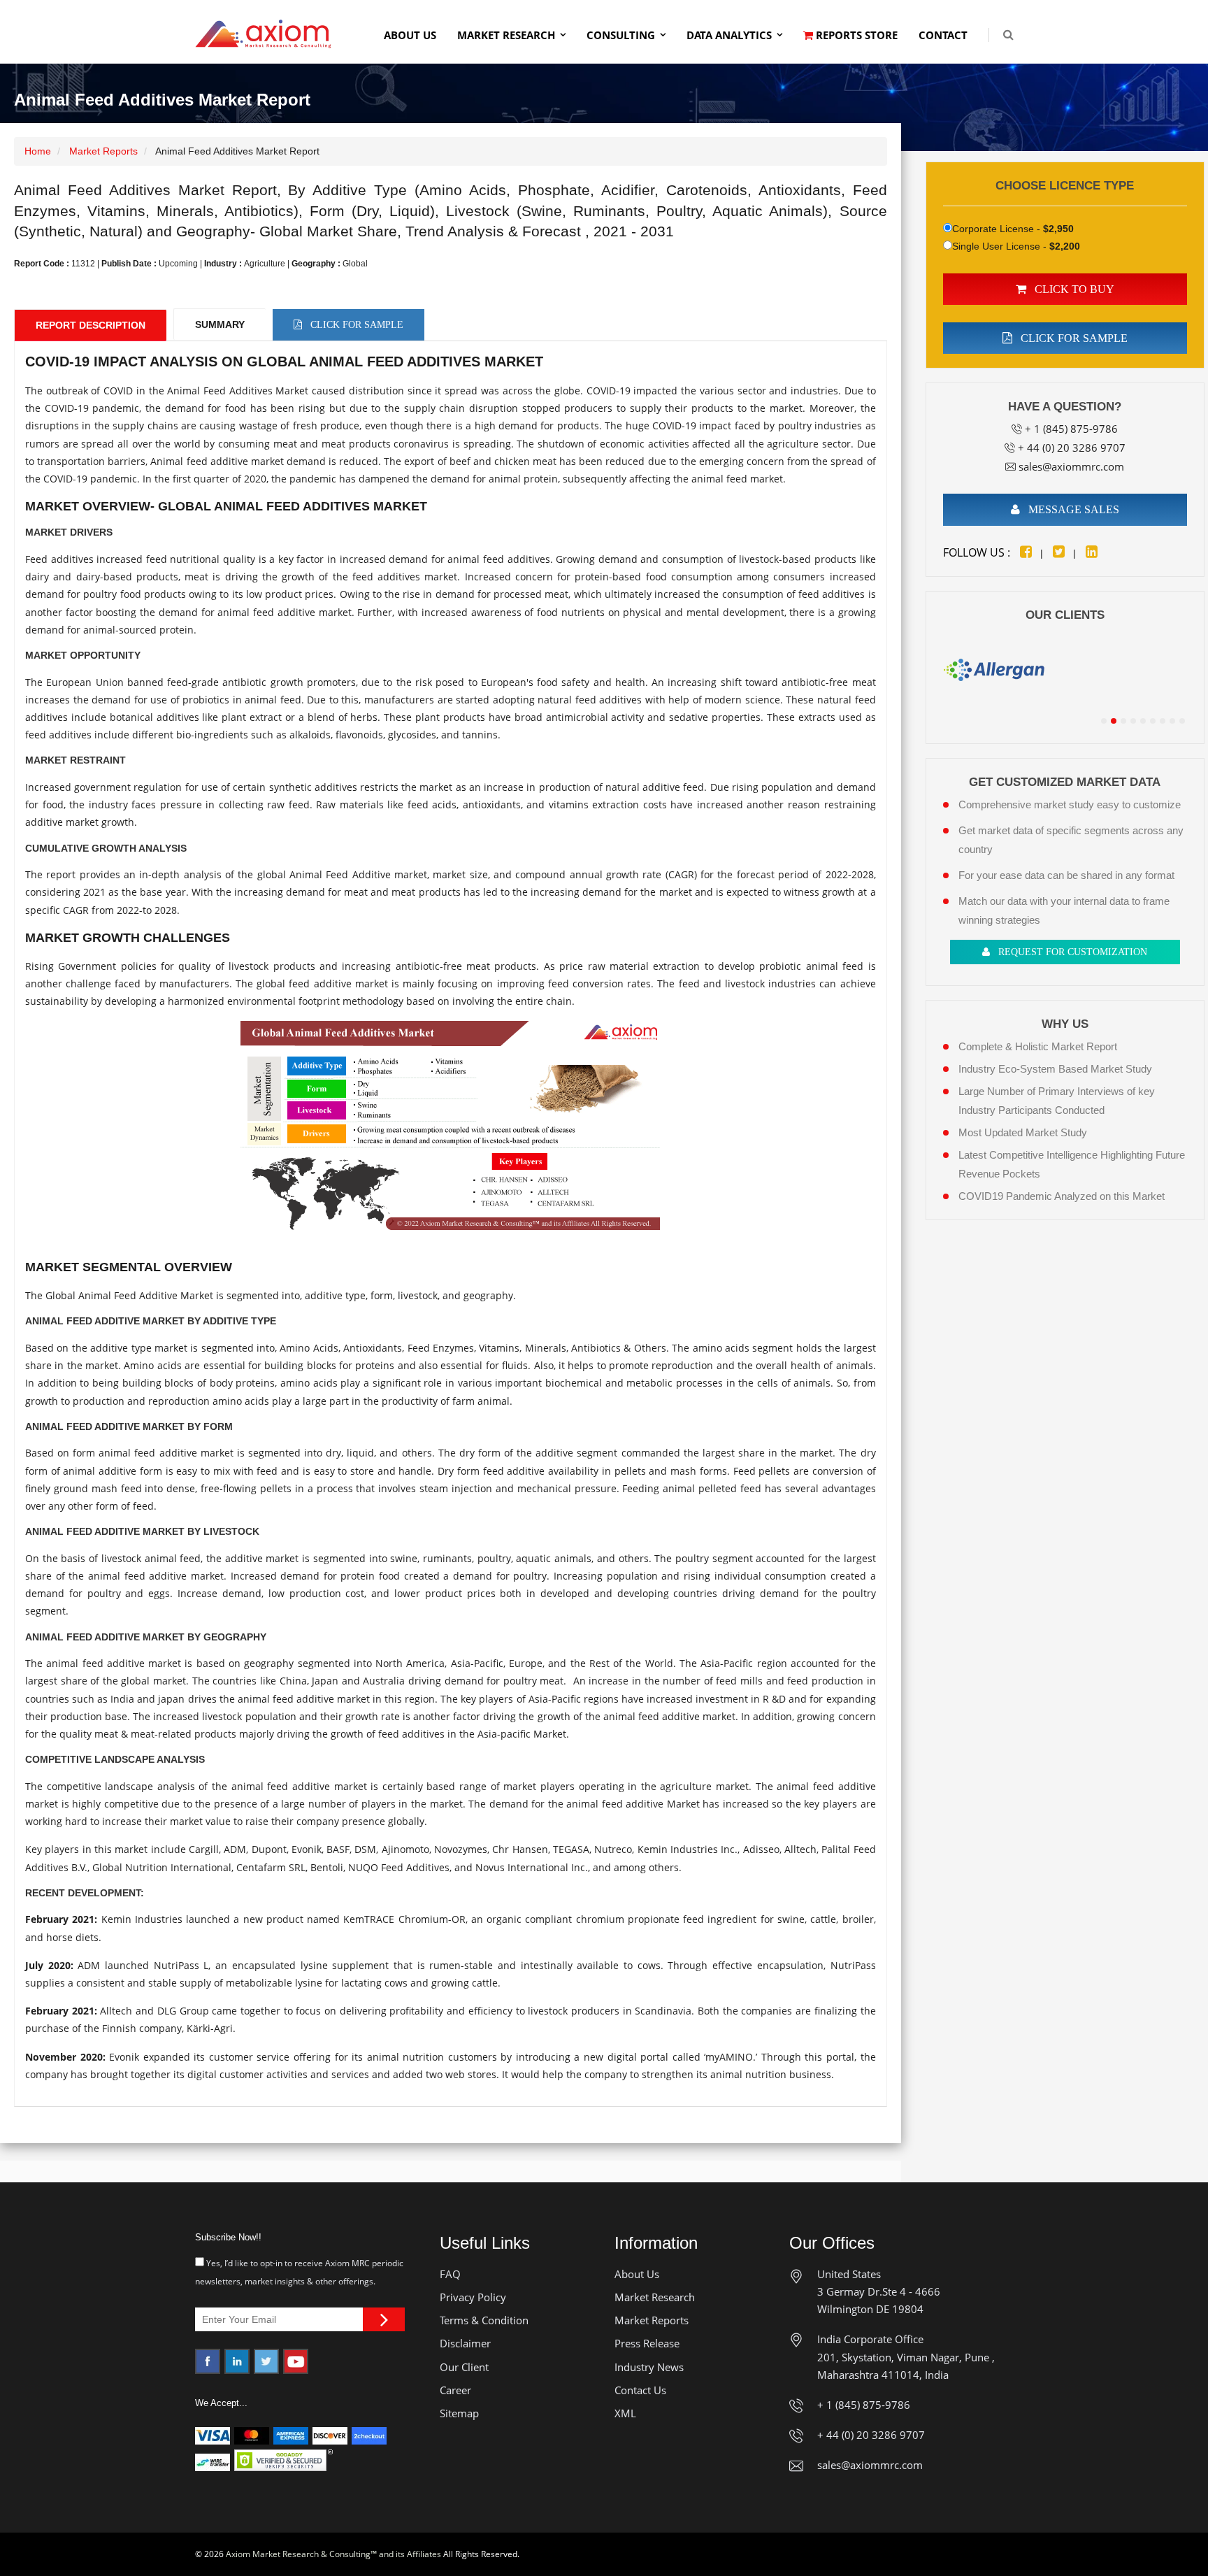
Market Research (506, 35)
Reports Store (855, 35)
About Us (410, 35)
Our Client (464, 2367)
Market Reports (103, 151)
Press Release (647, 2343)
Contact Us (640, 2390)
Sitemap (459, 2413)
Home (38, 151)
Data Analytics (729, 35)
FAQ (450, 2274)
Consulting (621, 35)
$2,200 (1065, 246)
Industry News (649, 2367)
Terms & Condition (484, 2320)
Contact (943, 35)
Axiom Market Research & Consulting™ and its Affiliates (333, 2554)
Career (455, 2390)
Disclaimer (465, 2343)
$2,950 (1058, 229)
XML (625, 2413)
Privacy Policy (473, 2297)
